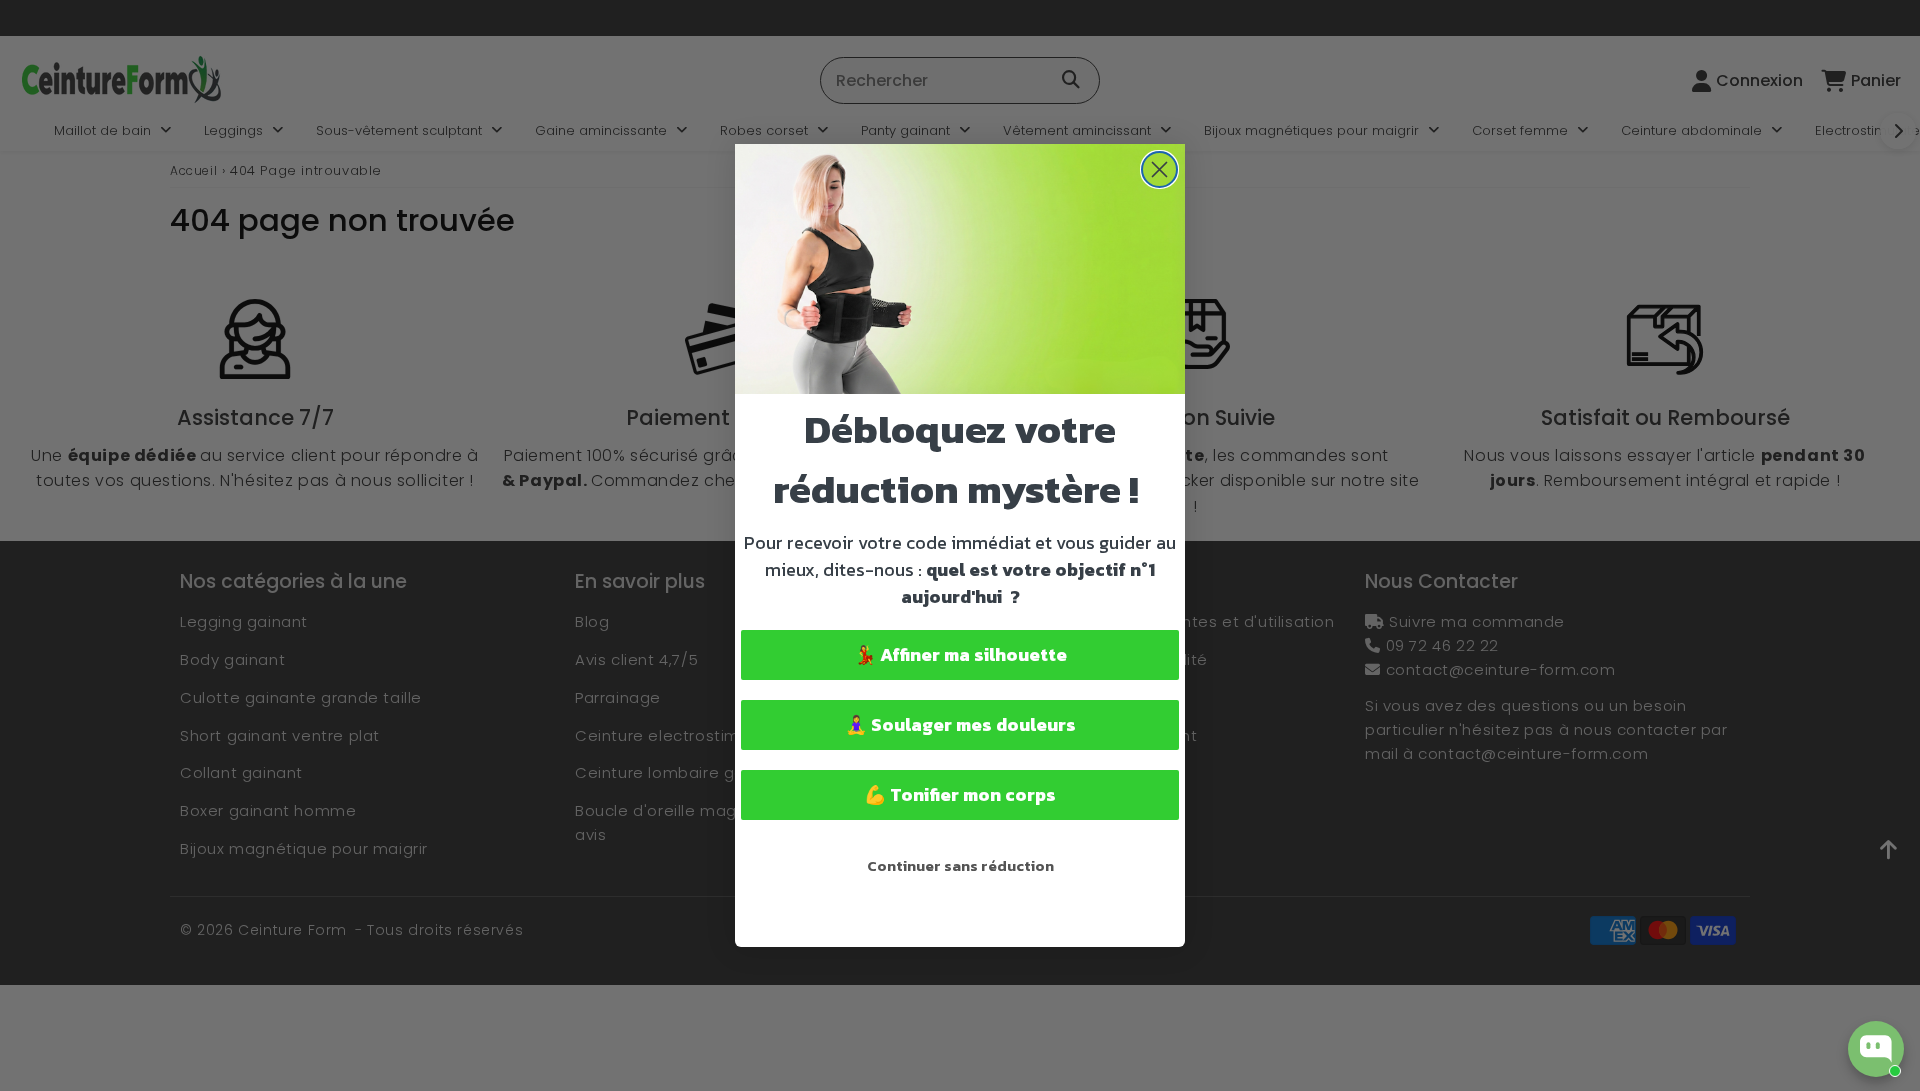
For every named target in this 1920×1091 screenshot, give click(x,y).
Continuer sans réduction (960, 865)
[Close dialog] (1159, 169)
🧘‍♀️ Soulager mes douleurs (960, 724)
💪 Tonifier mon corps (960, 794)
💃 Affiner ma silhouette (960, 654)
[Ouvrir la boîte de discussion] (1876, 1049)
